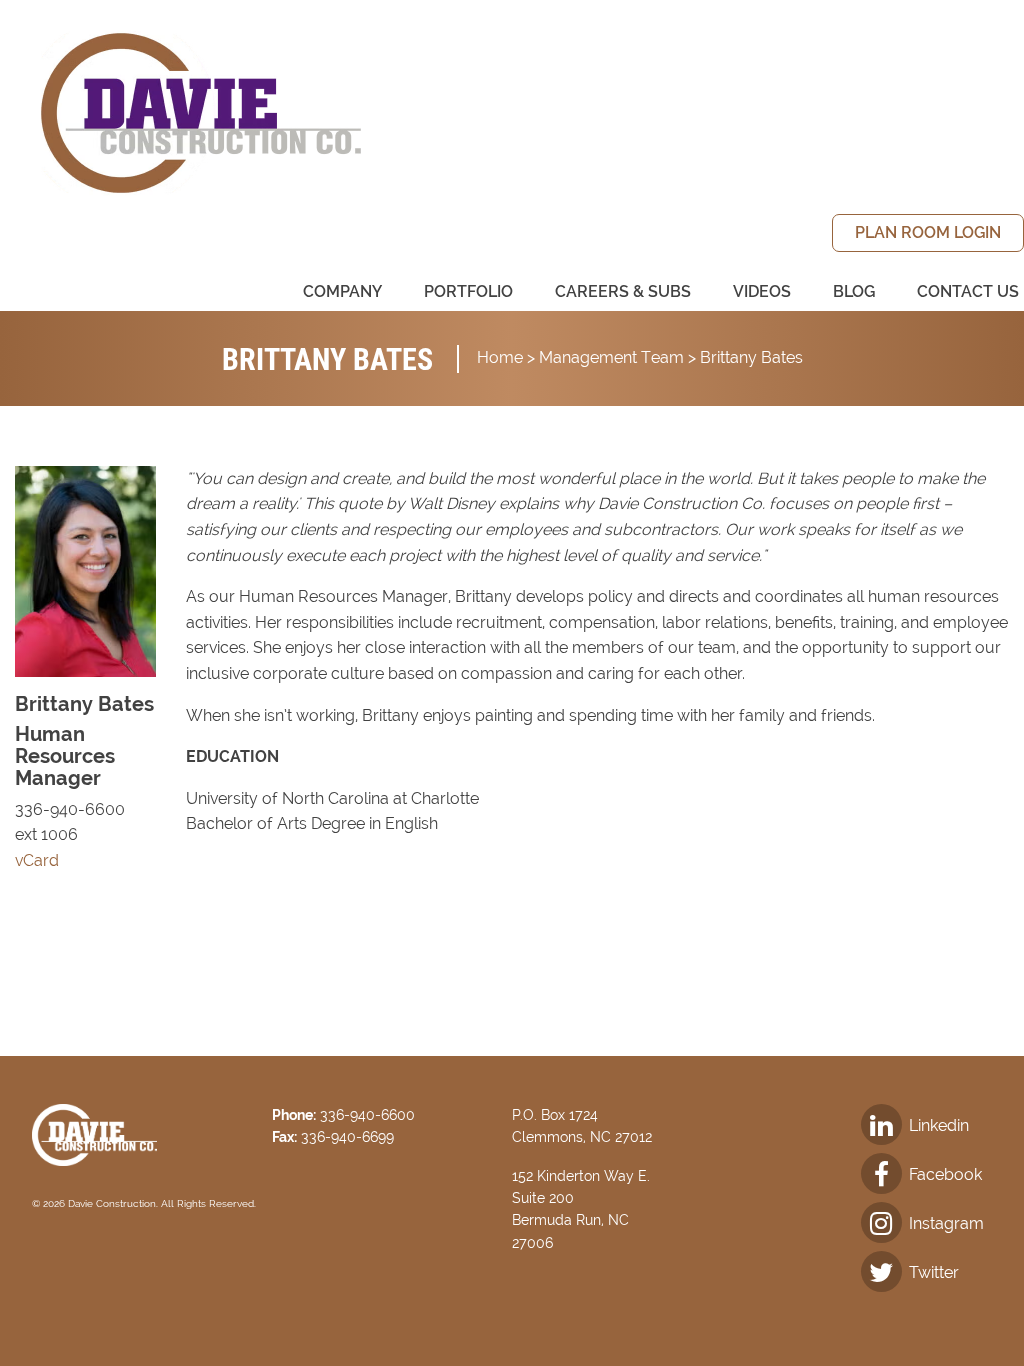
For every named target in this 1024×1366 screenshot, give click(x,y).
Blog (854, 291)
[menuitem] (928, 233)
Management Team (611, 357)
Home (500, 357)
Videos (762, 291)
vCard (37, 860)
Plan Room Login (928, 232)
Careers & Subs (623, 291)
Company (342, 291)
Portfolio (468, 291)
